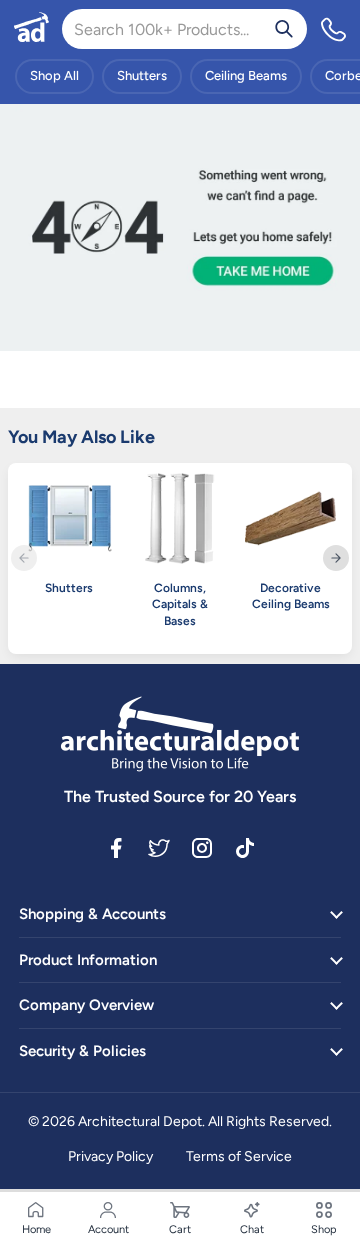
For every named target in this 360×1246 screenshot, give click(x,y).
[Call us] (334, 29)
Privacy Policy (110, 1156)
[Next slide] (336, 558)
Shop (324, 1229)
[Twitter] (159, 846)
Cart (180, 1229)
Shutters (142, 75)
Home (36, 1229)
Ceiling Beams (246, 75)
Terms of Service (239, 1156)
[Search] (284, 29)
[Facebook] (116, 846)
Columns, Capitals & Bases (180, 605)
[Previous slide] (24, 558)
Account (108, 1229)
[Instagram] (202, 846)
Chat (252, 1229)
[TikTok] (245, 846)
